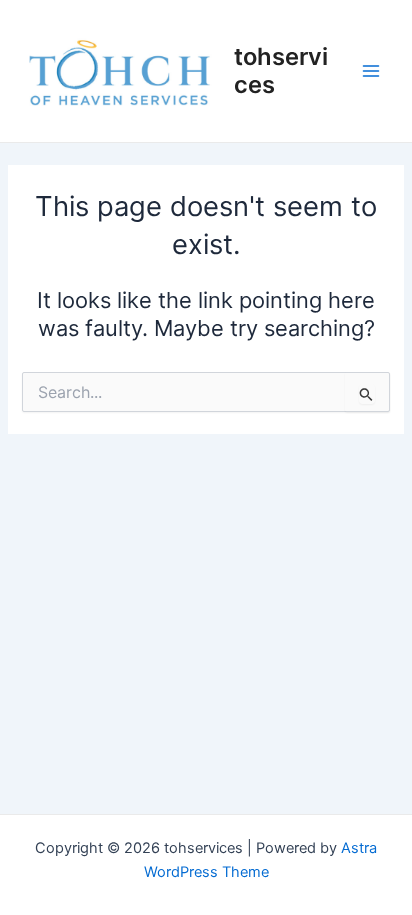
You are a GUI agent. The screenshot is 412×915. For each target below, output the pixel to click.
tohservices (281, 70)
